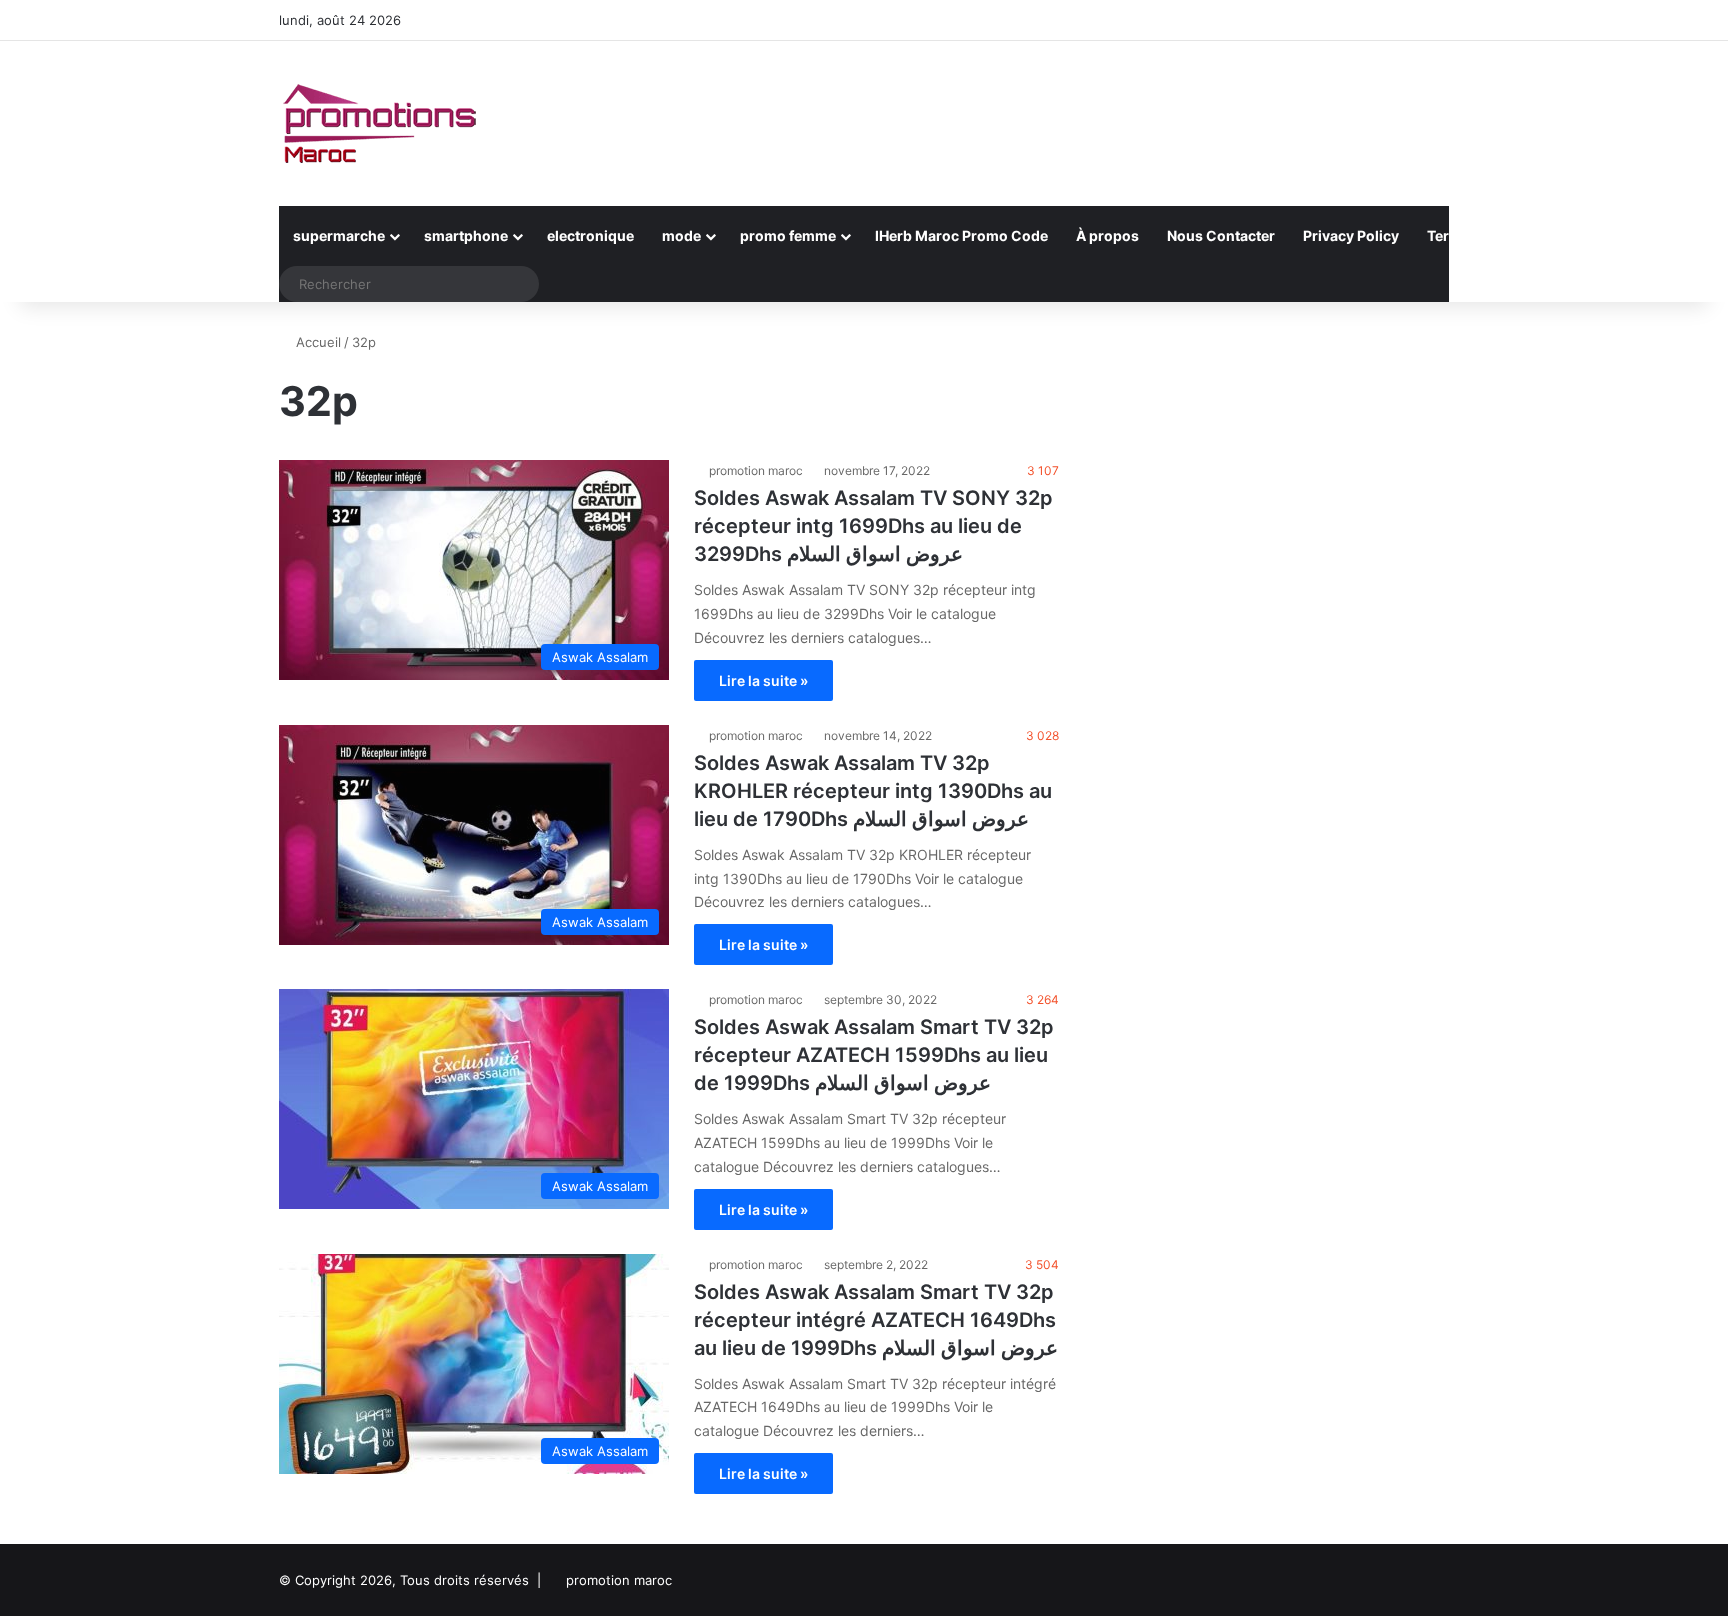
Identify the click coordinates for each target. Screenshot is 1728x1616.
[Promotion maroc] (379, 123)
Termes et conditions (1499, 235)
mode (681, 235)
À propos (1107, 235)
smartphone (466, 235)
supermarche (339, 235)
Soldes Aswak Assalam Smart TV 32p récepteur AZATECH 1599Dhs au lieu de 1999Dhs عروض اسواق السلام (874, 1055)
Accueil (316, 342)
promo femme (788, 235)
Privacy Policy (1351, 235)
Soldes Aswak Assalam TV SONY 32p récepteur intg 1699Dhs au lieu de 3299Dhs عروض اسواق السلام (873, 526)
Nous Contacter (1221, 235)
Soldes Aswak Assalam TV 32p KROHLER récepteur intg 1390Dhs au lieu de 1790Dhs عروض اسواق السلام (873, 791)
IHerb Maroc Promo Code (961, 235)
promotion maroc (756, 470)
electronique (590, 235)
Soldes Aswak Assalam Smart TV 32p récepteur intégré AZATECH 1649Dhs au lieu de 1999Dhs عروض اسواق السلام (876, 1320)
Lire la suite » (763, 680)
